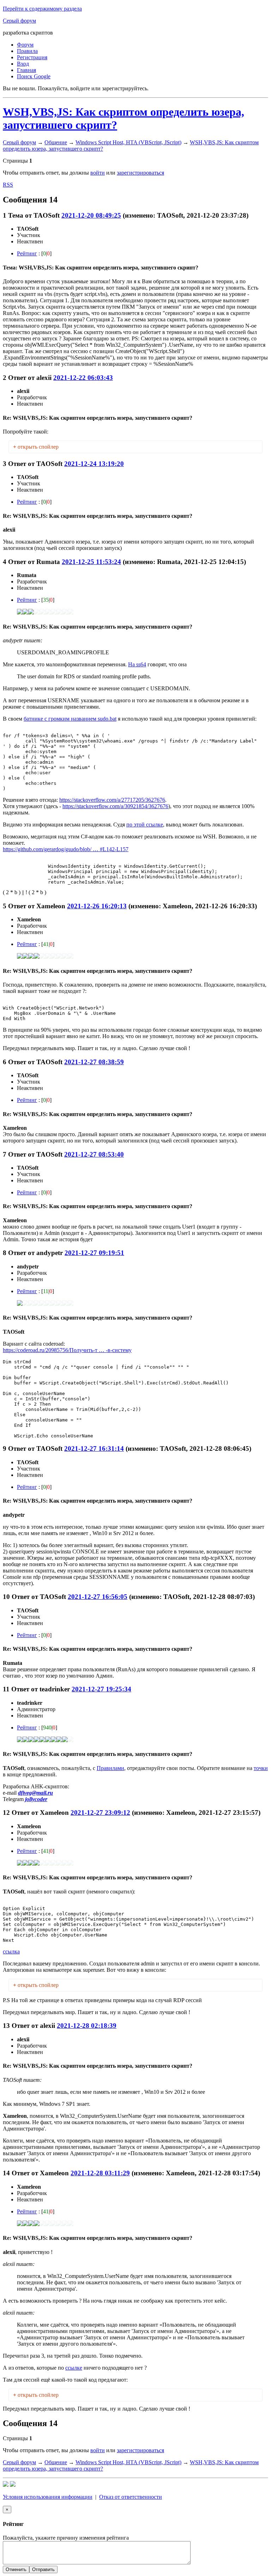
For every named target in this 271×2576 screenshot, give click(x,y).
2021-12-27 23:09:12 (100, 1813)
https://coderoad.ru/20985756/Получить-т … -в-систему (67, 1350)
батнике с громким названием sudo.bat (70, 719)
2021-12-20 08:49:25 (91, 215)
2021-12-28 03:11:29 (100, 2173)
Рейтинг (27, 253)
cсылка (11, 1951)
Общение (56, 142)
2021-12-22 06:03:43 (83, 378)
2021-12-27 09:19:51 (94, 1253)
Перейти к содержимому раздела (42, 9)
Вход (23, 64)
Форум (25, 45)
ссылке (74, 2368)
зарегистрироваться (140, 173)
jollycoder (36, 1799)
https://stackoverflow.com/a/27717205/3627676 (112, 800)
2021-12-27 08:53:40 (94, 1154)
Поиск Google (34, 76)
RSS (8, 185)
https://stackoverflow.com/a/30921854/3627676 (115, 806)
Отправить (43, 2569)
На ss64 (137, 664)
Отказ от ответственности (131, 2497)
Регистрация (32, 57)
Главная (26, 70)
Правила (27, 51)
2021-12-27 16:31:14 (94, 1448)
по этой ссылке (145, 825)
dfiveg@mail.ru (35, 1793)
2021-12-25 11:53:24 (91, 562)
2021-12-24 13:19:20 (94, 464)
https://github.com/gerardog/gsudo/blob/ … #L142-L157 (66, 849)
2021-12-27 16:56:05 (98, 1597)
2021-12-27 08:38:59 (94, 1062)
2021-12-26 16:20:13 (97, 906)
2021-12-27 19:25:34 (101, 1689)
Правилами (110, 1768)
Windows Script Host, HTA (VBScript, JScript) (128, 142)
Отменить (16, 2569)
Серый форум (19, 21)
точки (261, 1768)
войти (98, 173)
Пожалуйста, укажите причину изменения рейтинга (66, 2538)
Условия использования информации (48, 2497)
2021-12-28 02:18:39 (87, 2026)
